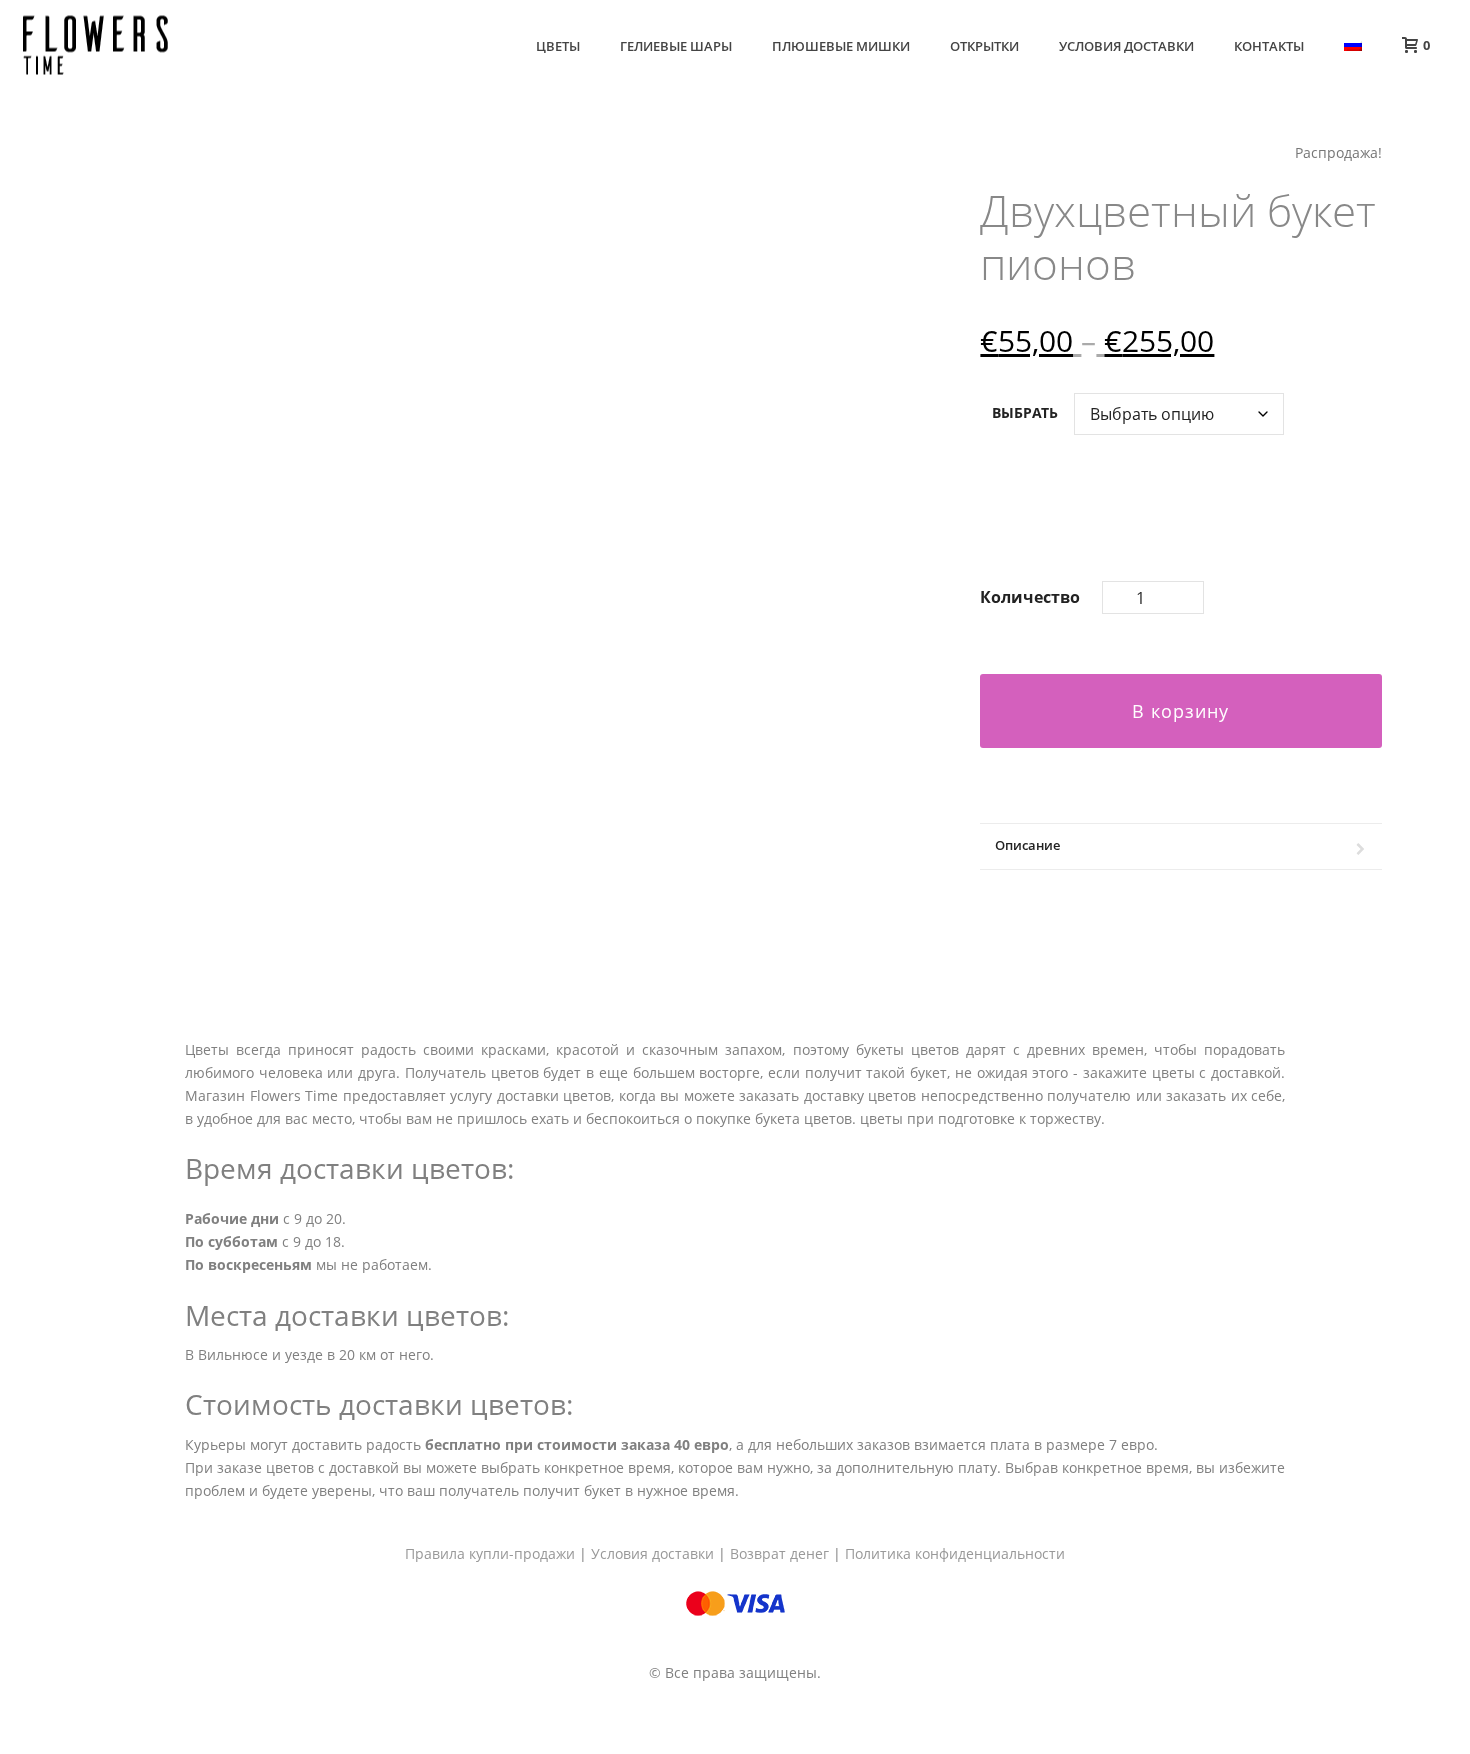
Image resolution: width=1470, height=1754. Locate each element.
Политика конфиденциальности (955, 1553)
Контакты (1269, 46)
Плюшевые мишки (841, 46)
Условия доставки (1126, 46)
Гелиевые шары (676, 46)
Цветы (558, 46)
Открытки (984, 46)
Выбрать (1025, 412)
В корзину (1180, 711)
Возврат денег (779, 1553)
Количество (1030, 597)
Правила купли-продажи (490, 1553)
